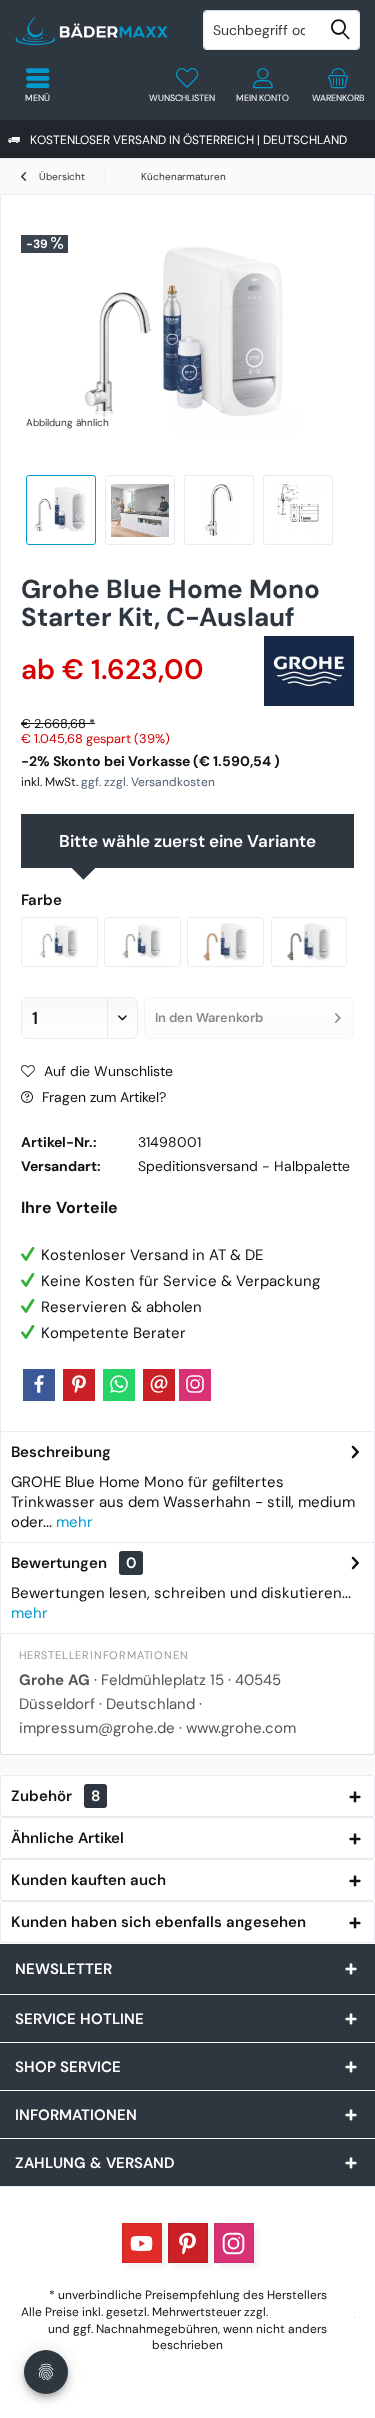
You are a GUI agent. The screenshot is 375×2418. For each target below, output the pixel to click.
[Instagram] (195, 1385)
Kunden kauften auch (88, 1880)
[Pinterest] (79, 1385)
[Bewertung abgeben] (135, 643)
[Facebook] (39, 1385)
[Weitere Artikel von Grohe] (309, 671)
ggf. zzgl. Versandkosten (148, 782)
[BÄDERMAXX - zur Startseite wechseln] (94, 30)
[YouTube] (142, 2243)
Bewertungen (59, 1563)
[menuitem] (337, 85)
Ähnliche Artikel (67, 1838)
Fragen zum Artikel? (102, 1097)
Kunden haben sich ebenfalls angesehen (158, 1922)
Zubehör (55, 1796)
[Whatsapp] (119, 1385)
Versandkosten (313, 2312)
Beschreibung (61, 1452)
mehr (72, 1522)
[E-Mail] (159, 1385)
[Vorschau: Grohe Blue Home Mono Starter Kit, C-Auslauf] (298, 510)
